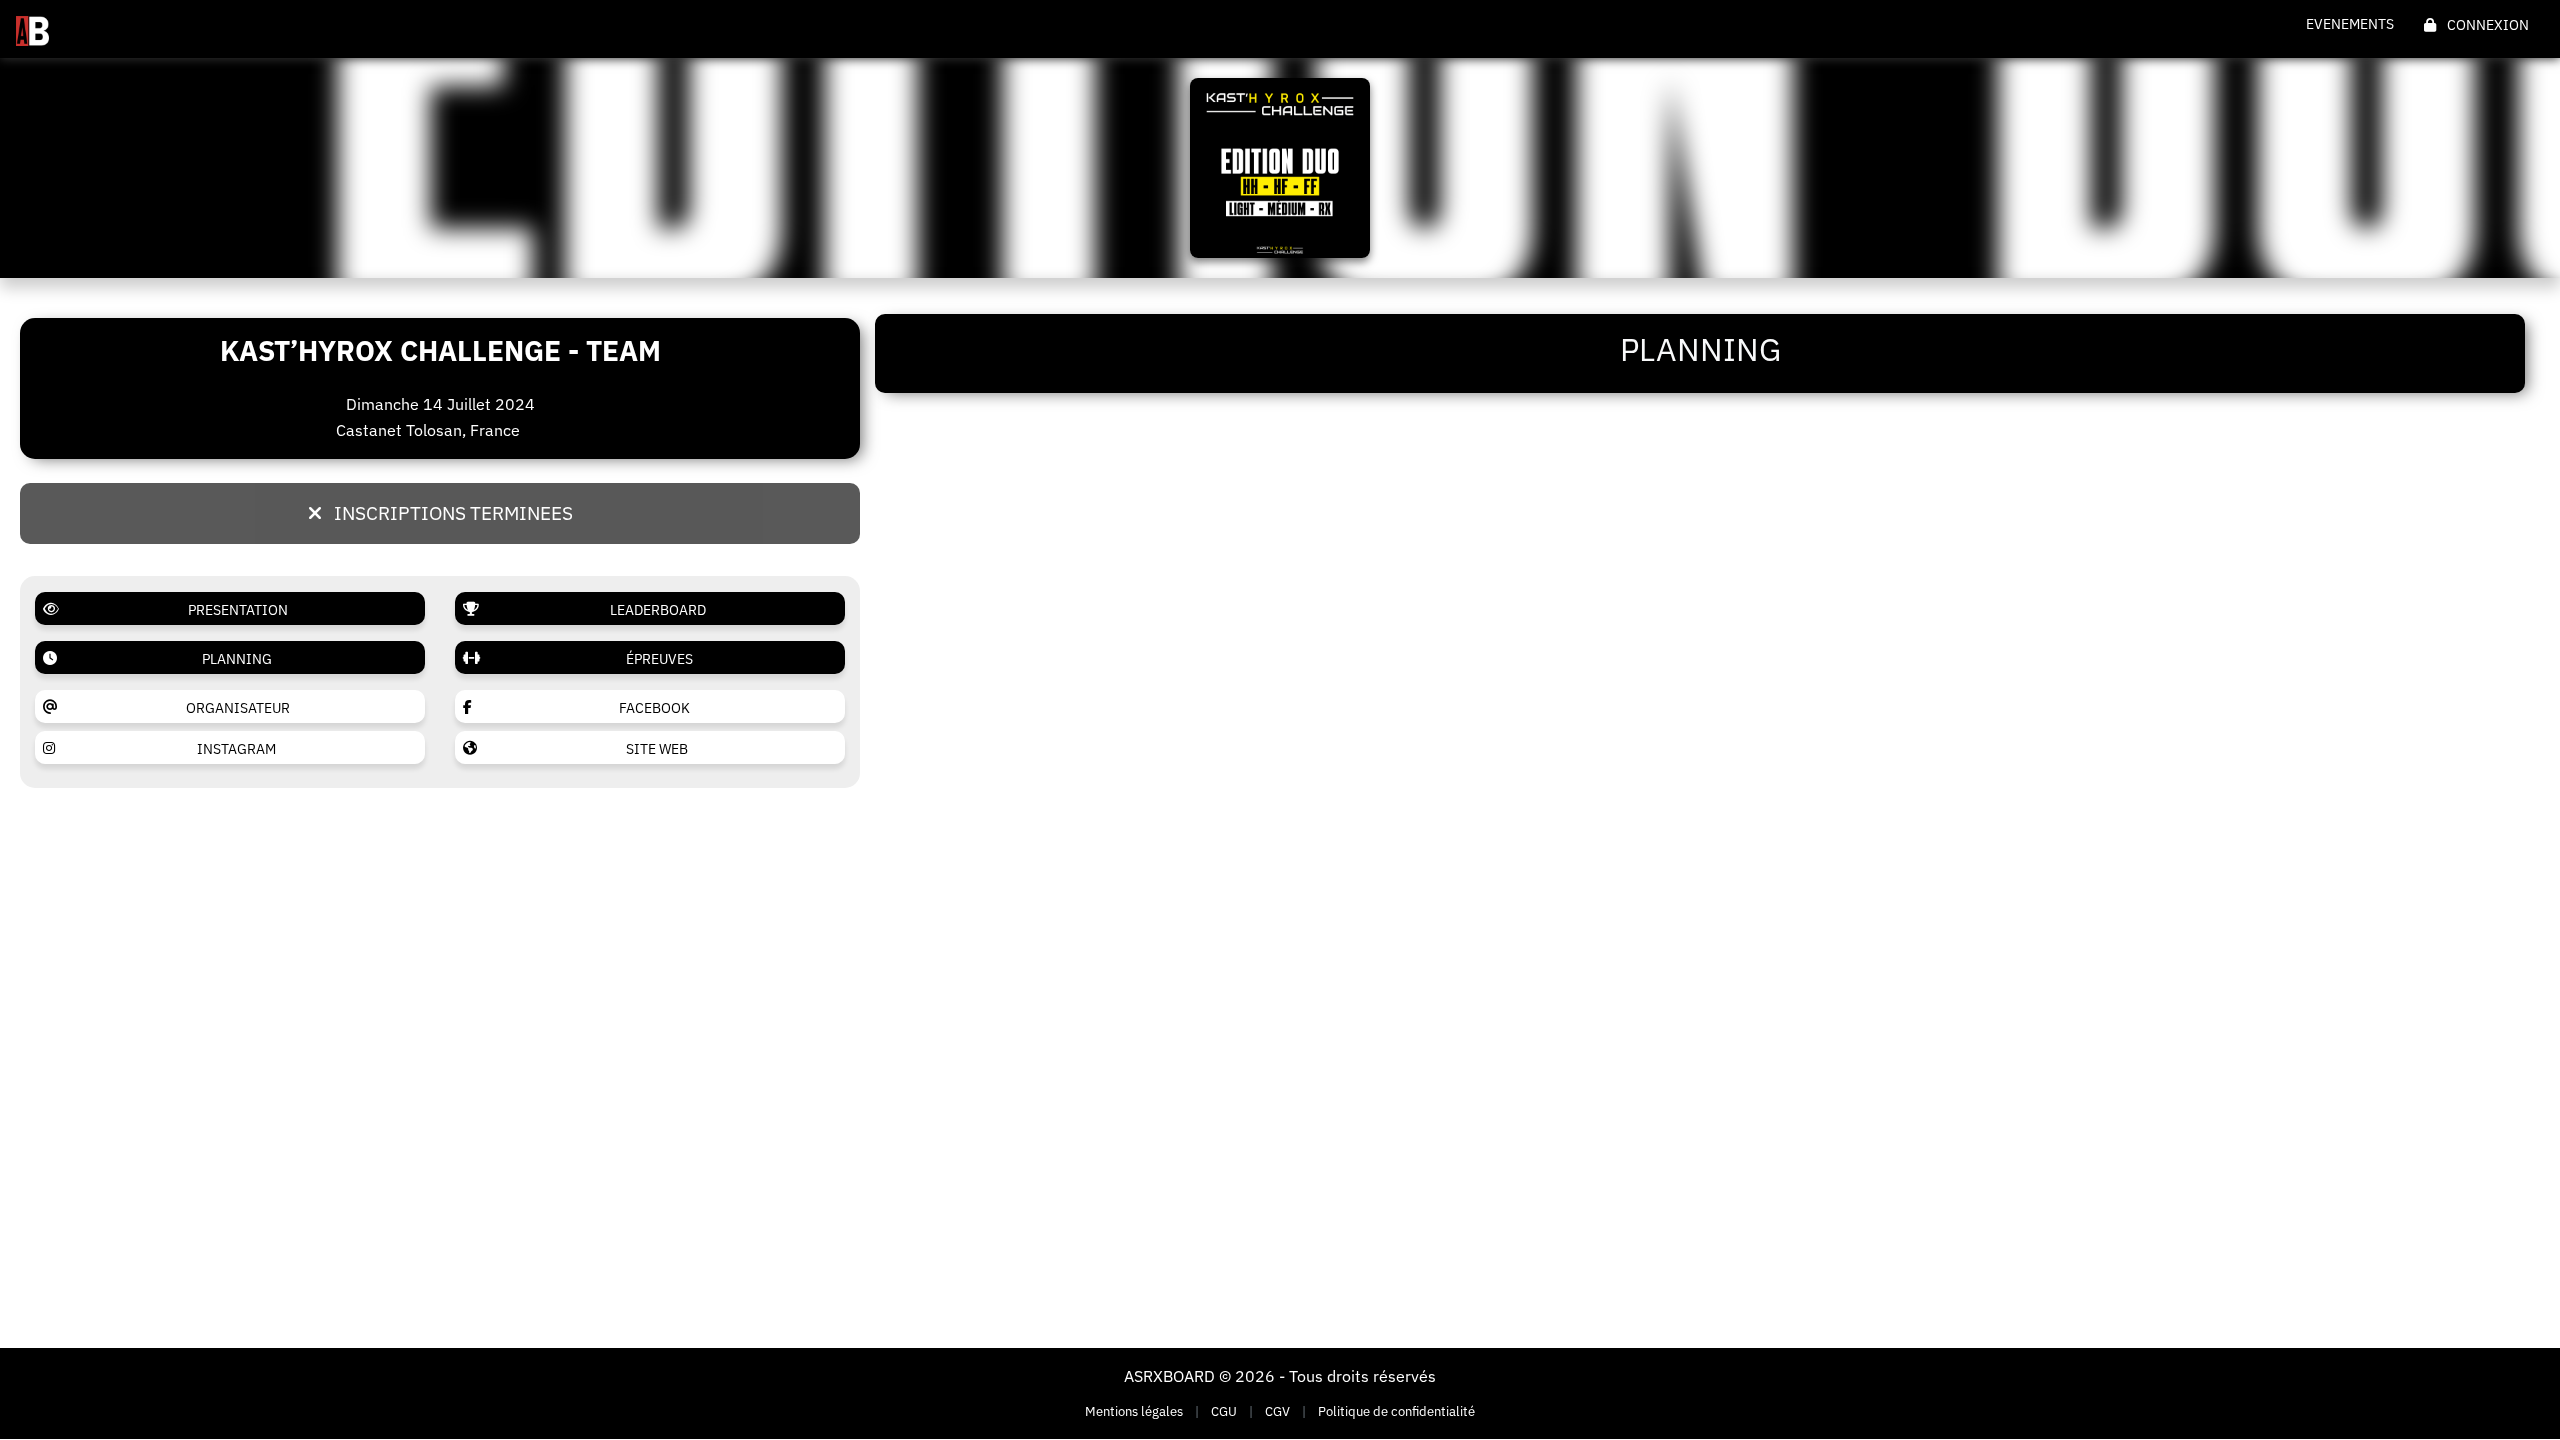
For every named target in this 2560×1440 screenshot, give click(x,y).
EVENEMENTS (2350, 24)
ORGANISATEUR (238, 708)
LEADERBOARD (658, 610)
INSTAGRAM (236, 749)
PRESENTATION (238, 610)
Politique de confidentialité (1396, 1411)
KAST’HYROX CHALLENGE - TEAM (440, 350)
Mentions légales (1134, 1411)
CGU (1224, 1411)
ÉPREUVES (659, 659)
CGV (1277, 1411)
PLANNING (237, 659)
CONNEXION (2486, 25)
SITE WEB (657, 749)
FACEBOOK (654, 708)
